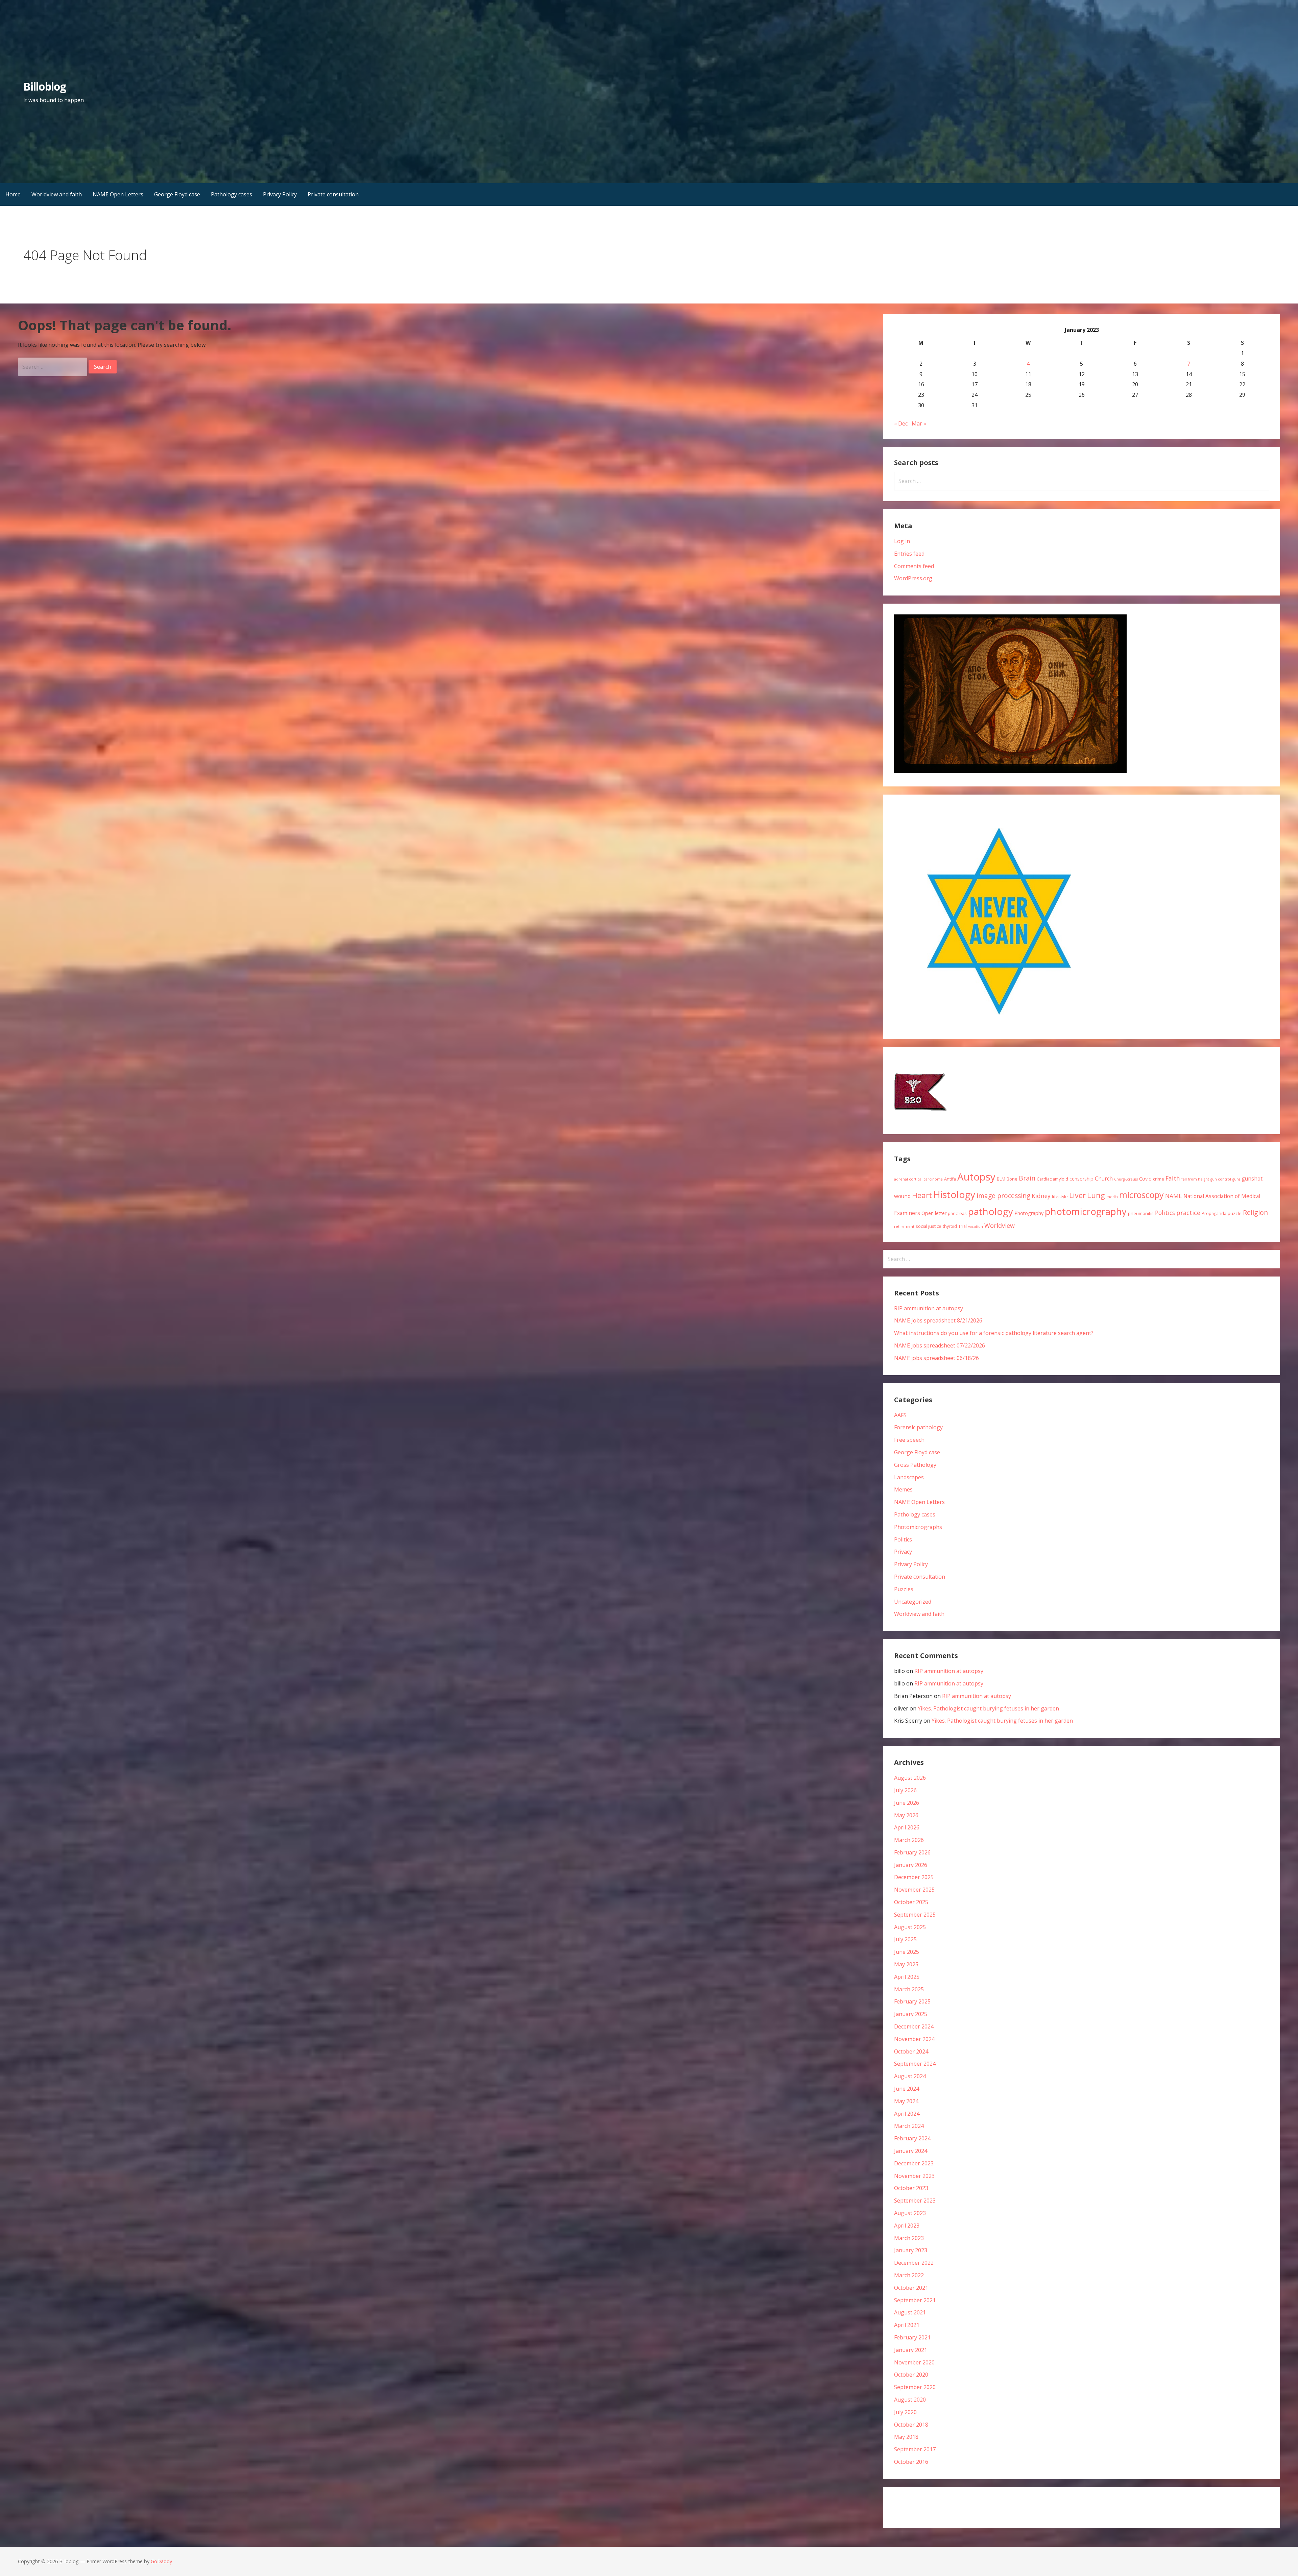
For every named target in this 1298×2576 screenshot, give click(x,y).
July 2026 (905, 1790)
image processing (1003, 1196)
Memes (903, 1489)
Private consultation (333, 194)
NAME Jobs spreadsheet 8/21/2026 (938, 1320)
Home (13, 194)
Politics (1165, 1213)
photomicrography (1086, 1211)
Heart (922, 1195)
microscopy (1141, 1195)
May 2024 (906, 2101)
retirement (904, 1226)
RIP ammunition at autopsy (929, 1308)
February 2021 (912, 2337)
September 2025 (915, 1915)
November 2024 (914, 2039)
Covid (1145, 1179)
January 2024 (911, 2151)
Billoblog (44, 86)
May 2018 (906, 2437)
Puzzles (904, 1589)
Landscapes (909, 1477)
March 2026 (909, 1840)
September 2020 (915, 2387)
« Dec (901, 423)
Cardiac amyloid (1052, 1179)
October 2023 (911, 2188)
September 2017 (915, 2449)
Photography (1029, 1213)
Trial (963, 1226)
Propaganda (1214, 1213)
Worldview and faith (57, 194)
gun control (1221, 1179)
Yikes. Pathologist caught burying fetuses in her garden (988, 1708)
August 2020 (910, 2400)
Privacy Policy (280, 194)
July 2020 (905, 2412)
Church (1104, 1178)
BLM (1001, 1179)
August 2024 (910, 2076)
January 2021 (911, 2350)
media (1112, 1197)
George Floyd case (177, 194)
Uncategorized (913, 1602)
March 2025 (909, 1989)
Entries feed (909, 554)
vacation (976, 1226)
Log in (902, 541)
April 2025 (907, 1977)
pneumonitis (1141, 1213)
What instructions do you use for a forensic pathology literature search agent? (994, 1333)
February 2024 (912, 2138)
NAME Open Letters (118, 194)
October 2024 (911, 2051)
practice (1188, 1213)
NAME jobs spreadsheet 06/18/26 (936, 1358)
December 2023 (914, 2163)
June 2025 (907, 1952)
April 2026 (907, 1827)
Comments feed (914, 566)
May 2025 (906, 1964)
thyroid (950, 1226)
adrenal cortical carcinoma (918, 1179)
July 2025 (905, 1939)
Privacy (903, 1552)
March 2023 (909, 2238)
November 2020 (914, 2362)
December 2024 (914, 2026)
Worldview (1000, 1225)
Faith (1173, 1178)
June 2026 (907, 1803)
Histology (954, 1194)
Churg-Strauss (1126, 1179)
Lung (1096, 1195)
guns (1236, 1179)
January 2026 (911, 1865)
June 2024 (907, 2089)
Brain (1027, 1178)
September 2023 (915, 2201)
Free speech (909, 1440)
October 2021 (911, 2288)
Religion (1255, 1212)
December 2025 (914, 1877)
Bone (1012, 1179)
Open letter (934, 1213)
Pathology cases (232, 194)
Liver (1077, 1195)
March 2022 (909, 2275)
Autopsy (976, 1177)
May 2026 (906, 1815)
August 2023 (910, 2213)
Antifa (950, 1179)
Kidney (1041, 1196)
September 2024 (915, 2064)
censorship (1081, 1179)
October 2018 (911, 2425)
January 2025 (911, 2014)
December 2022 (914, 2263)
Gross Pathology (915, 1465)
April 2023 (907, 2226)
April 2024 (907, 2114)
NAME (1174, 1196)
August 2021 (910, 2312)
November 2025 (914, 1890)
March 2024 (909, 2126)
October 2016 (911, 2462)
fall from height (1195, 1179)
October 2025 (911, 1902)
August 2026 (910, 1778)
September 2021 (915, 2300)
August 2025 (910, 1927)
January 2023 (911, 2250)
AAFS (900, 1415)
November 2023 (914, 2176)
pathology (991, 1211)
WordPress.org (913, 578)
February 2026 (912, 1852)
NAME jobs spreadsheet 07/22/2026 (940, 1345)
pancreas (957, 1213)
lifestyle (1060, 1196)
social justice (929, 1226)
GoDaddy (161, 2561)
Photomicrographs (918, 1527)
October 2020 (911, 2375)
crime (1159, 1179)
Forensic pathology (918, 1427)
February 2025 (912, 2001)
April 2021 (907, 2325)
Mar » (919, 423)
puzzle (1235, 1213)
